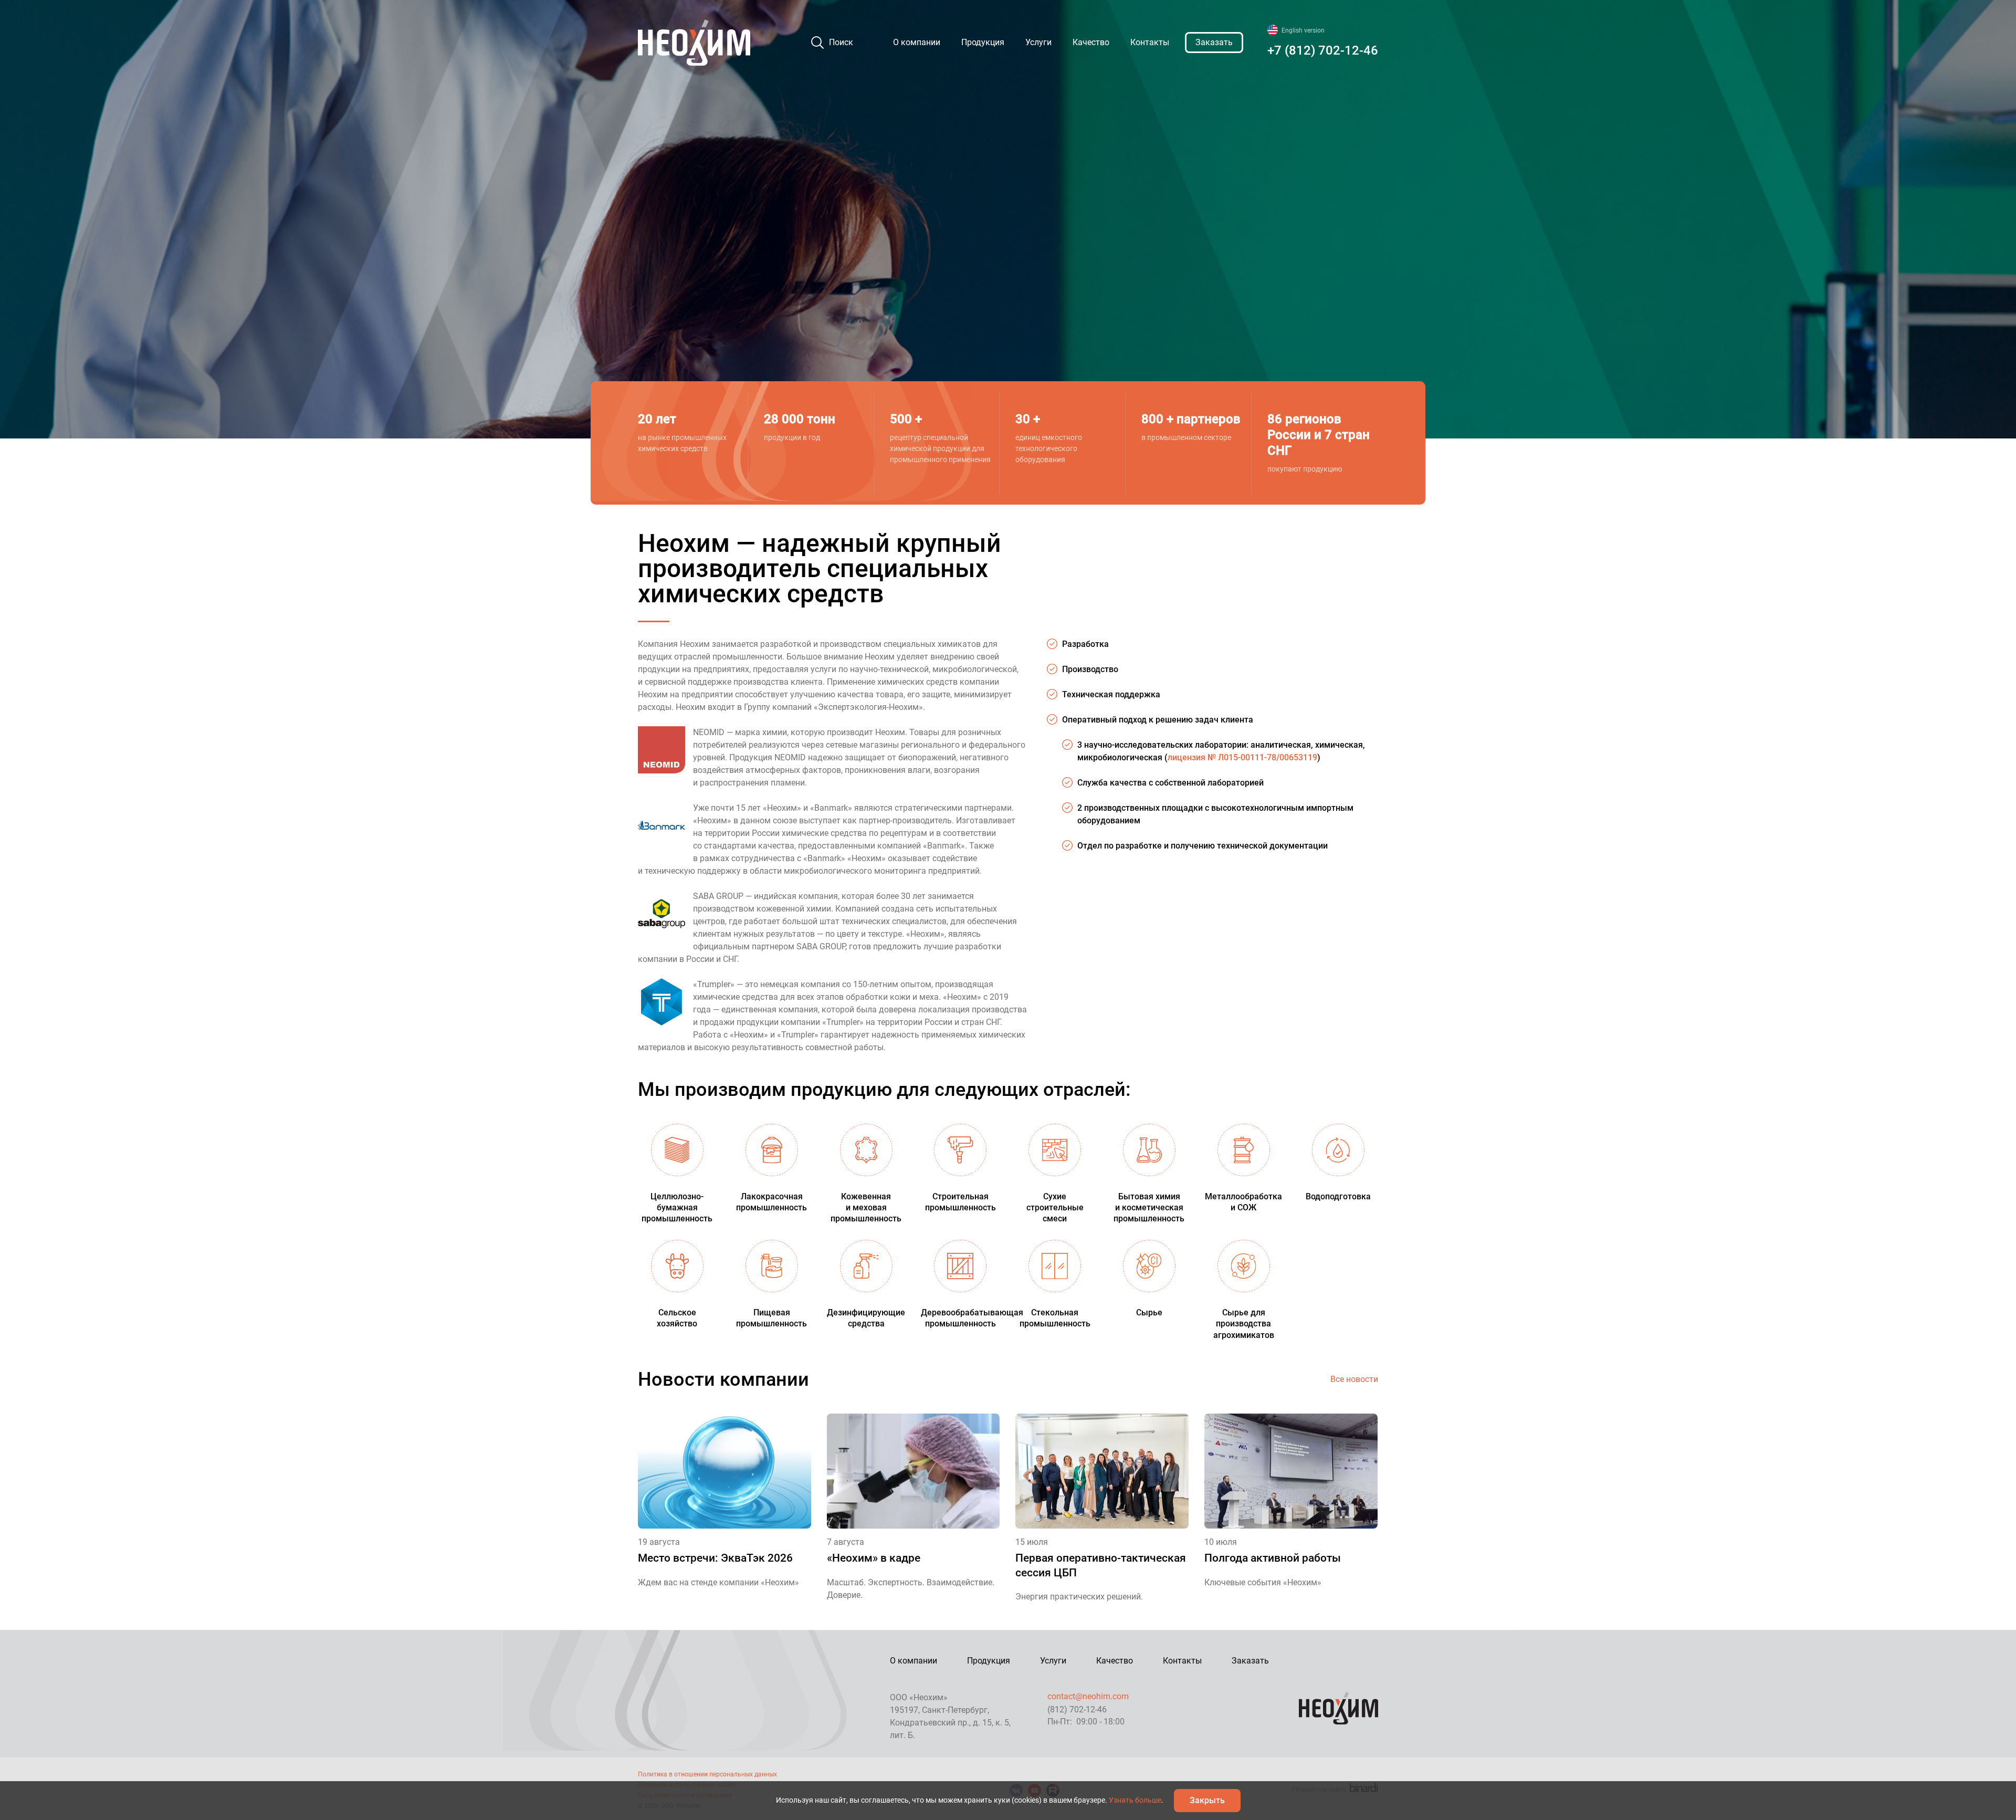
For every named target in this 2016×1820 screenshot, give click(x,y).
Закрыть (1207, 1800)
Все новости (1354, 1379)
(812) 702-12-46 (1077, 1709)
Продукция (983, 42)
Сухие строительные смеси (1055, 1207)
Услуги (1038, 42)
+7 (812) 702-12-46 (1323, 50)
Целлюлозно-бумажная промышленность (677, 1207)
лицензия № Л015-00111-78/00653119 (1242, 757)
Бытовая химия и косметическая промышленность (1149, 1207)
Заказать (1214, 42)
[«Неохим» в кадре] (913, 1471)
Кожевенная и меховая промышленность (866, 1207)
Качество (1091, 42)
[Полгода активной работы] (1291, 1471)
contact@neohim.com (1088, 1696)
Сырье (1149, 1312)
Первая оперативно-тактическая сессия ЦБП (1101, 1565)
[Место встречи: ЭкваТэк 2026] (724, 1471)
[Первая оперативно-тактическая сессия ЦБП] (1102, 1471)
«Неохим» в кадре (874, 1558)
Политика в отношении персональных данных (707, 1774)
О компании (917, 42)
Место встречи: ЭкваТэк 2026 (715, 1558)
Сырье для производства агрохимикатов (1244, 1324)
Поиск (841, 42)
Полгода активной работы (1273, 1558)
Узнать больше (1135, 1800)
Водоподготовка (1338, 1196)
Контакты (1150, 42)
